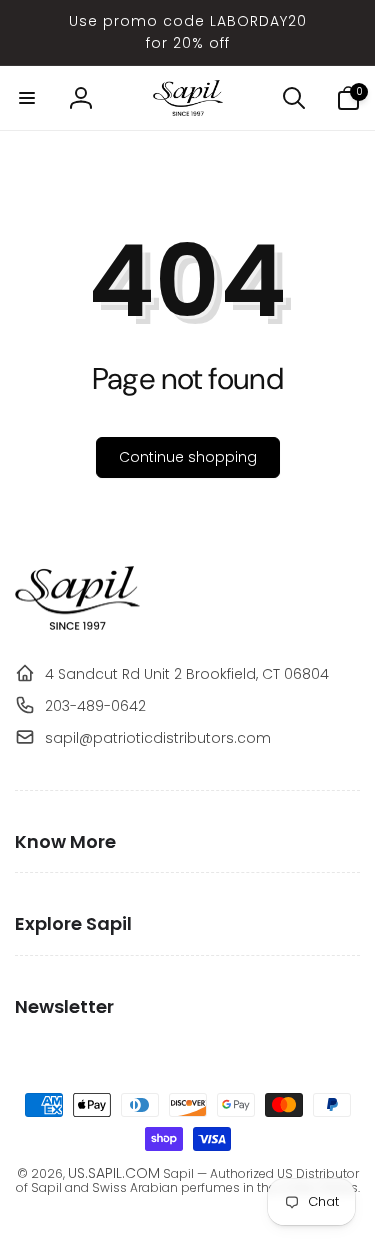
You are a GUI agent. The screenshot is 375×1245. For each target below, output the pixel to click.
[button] (27, 98)
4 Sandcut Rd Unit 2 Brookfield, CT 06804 (187, 674)
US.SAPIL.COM (114, 1173)
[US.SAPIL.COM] (77, 625)
